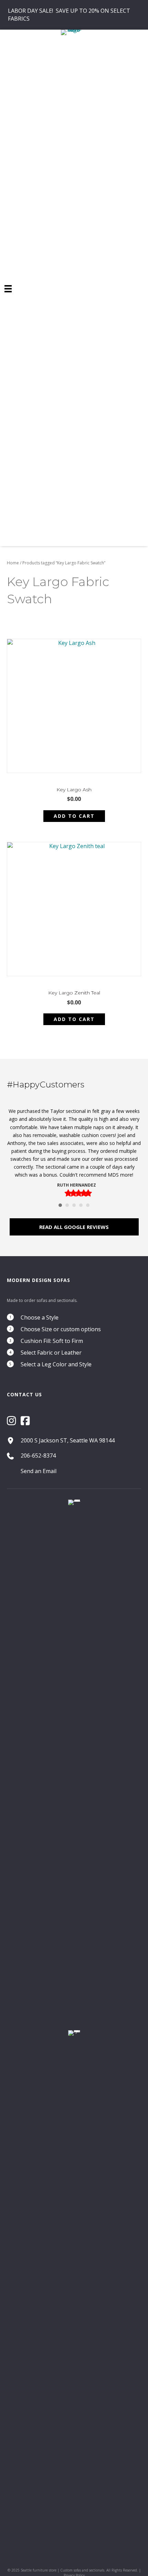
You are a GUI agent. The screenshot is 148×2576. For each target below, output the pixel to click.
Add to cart (74, 816)
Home (13, 563)
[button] (74, 1227)
